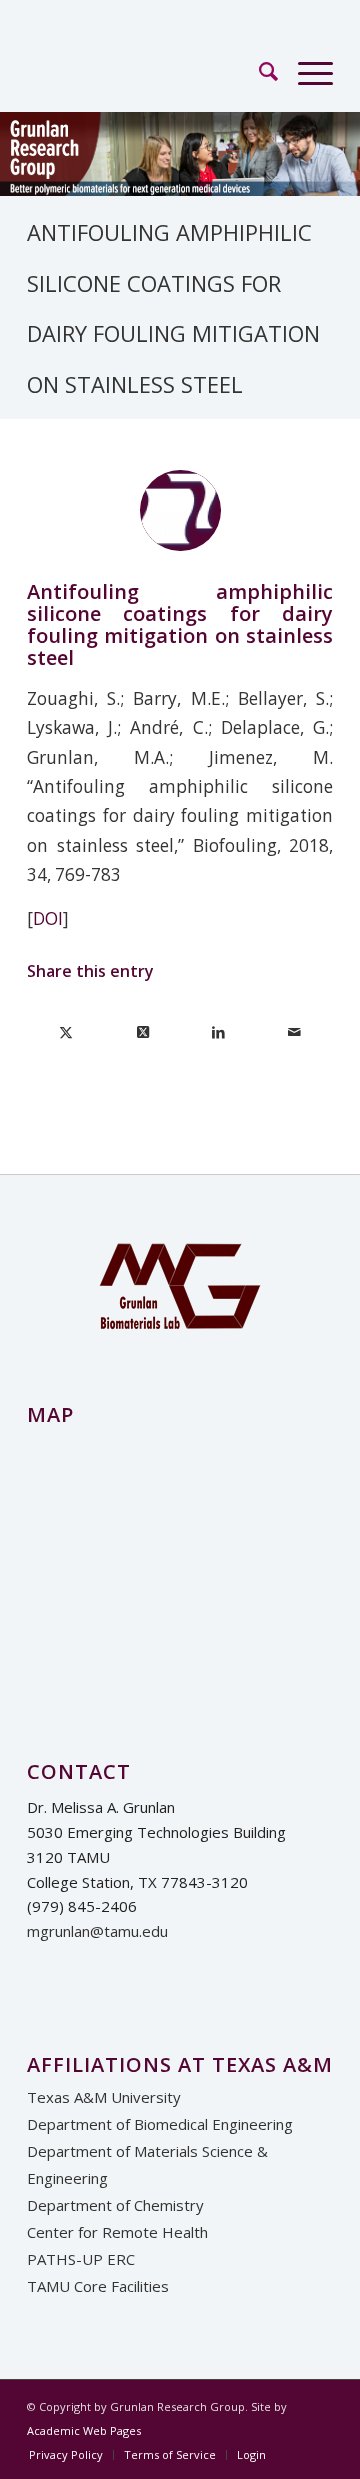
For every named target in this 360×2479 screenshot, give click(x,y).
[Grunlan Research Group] (149, 71)
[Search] (258, 71)
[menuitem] (258, 71)
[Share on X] (66, 1032)
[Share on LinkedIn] (218, 1032)
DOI (48, 918)
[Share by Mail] (294, 1032)
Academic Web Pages (84, 2430)
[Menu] (305, 71)
